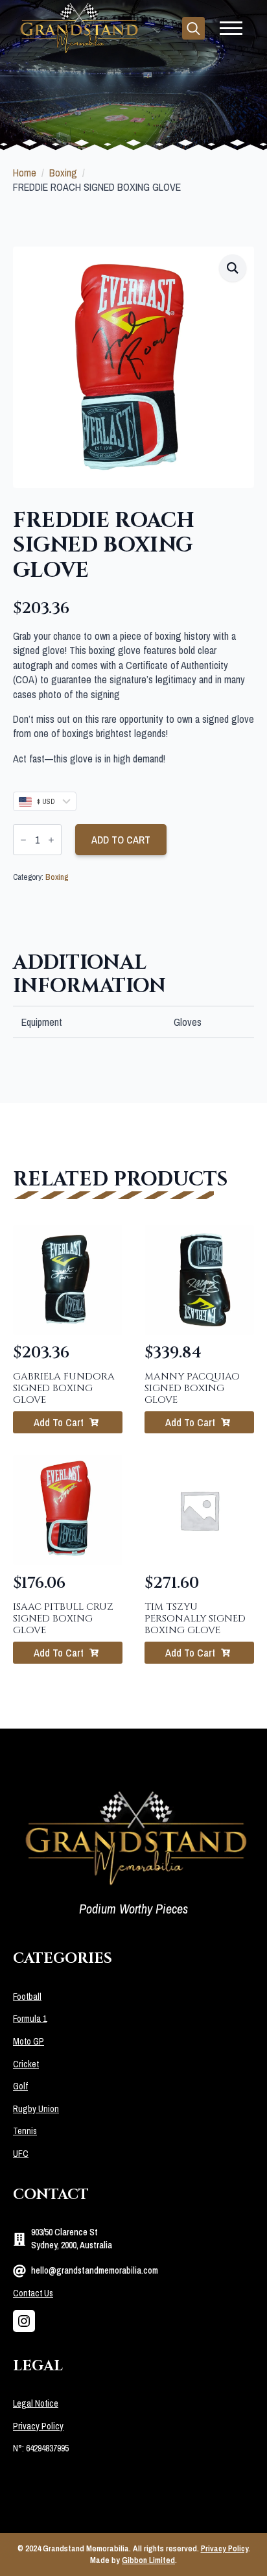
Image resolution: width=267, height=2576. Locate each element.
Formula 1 (30, 2019)
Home (25, 173)
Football (27, 1997)
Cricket (26, 2064)
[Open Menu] (231, 28)
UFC (21, 2154)
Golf (20, 2086)
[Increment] (51, 840)
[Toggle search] (193, 28)
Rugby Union (36, 2109)
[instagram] (24, 2321)
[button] (233, 268)
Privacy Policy (38, 2426)
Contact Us (33, 2293)
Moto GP (29, 2041)
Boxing (63, 173)
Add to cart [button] (59, 1422)
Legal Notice (36, 2403)
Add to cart (121, 840)
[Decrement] (23, 840)
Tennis (25, 2131)
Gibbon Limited (148, 2560)
